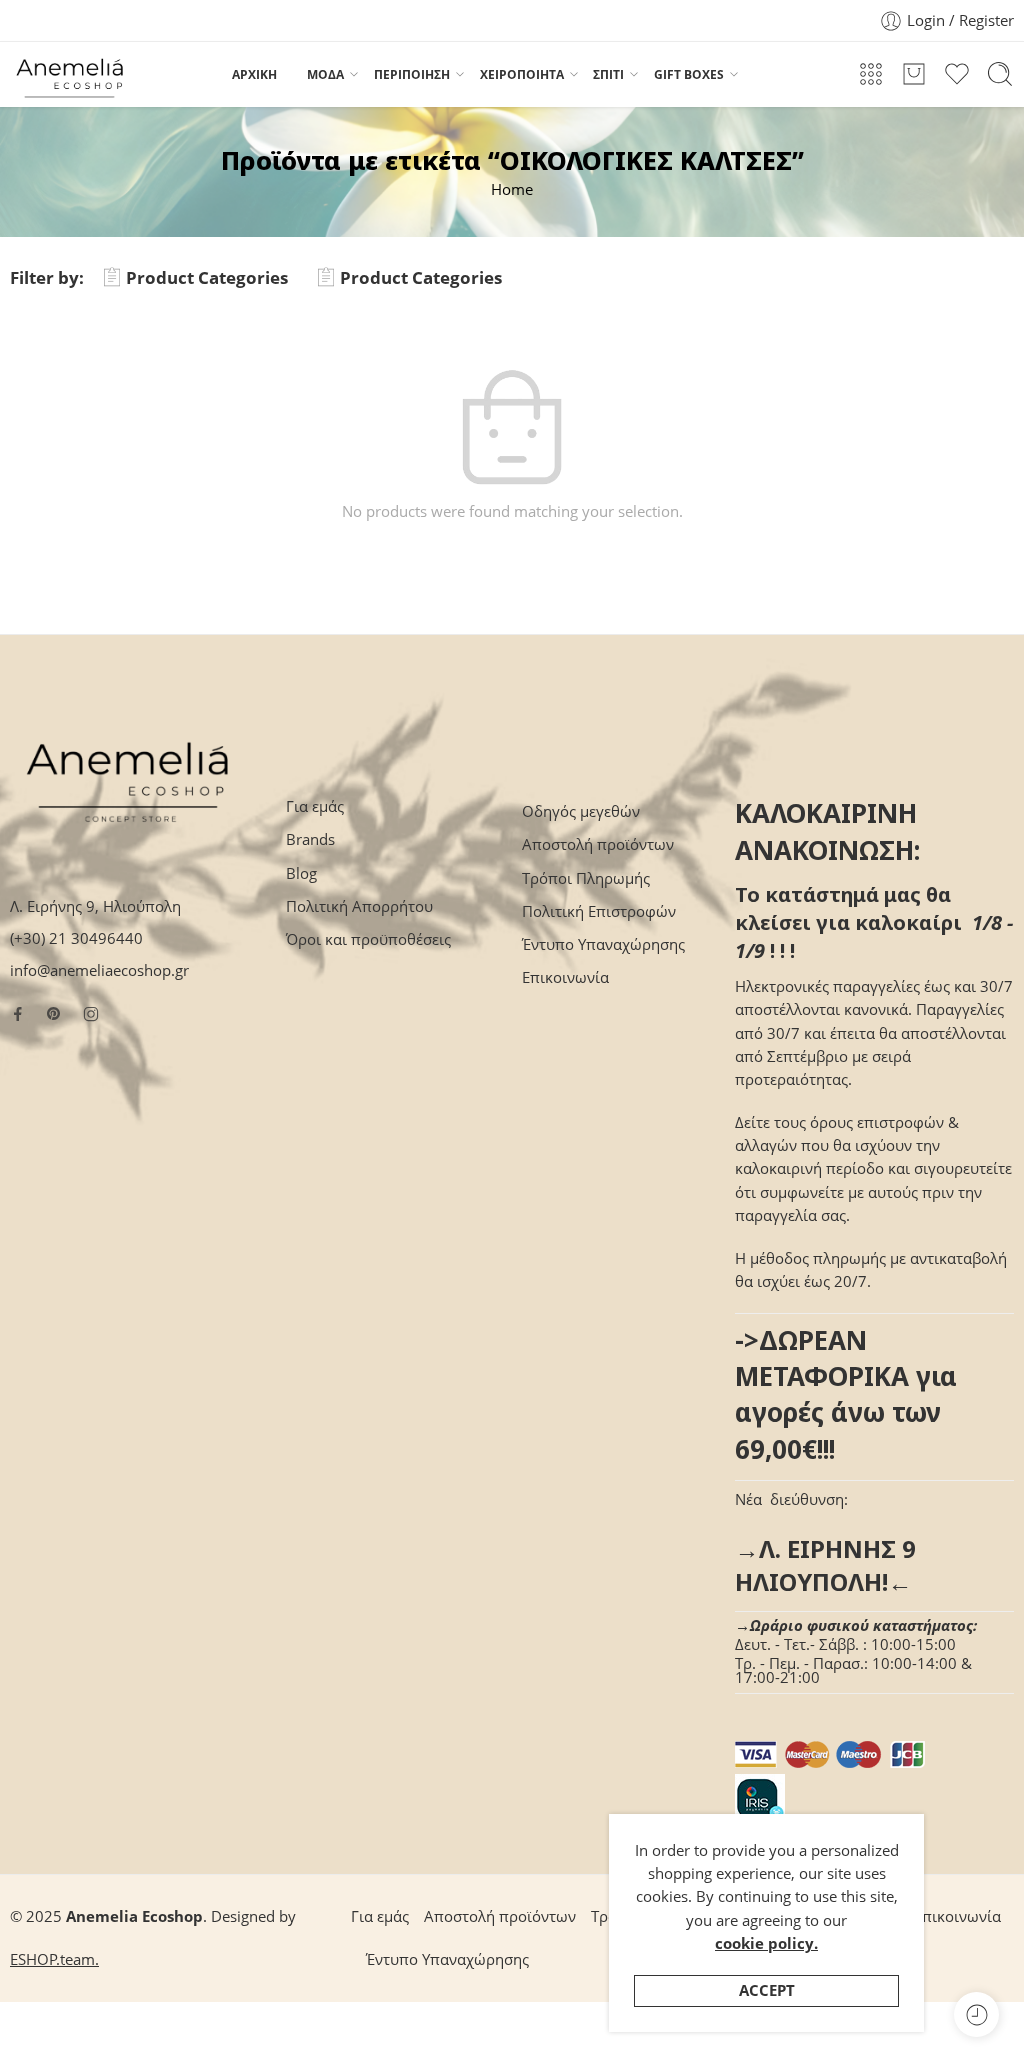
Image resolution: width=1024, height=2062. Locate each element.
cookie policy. (766, 1943)
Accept (767, 1990)
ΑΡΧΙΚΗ (254, 74)
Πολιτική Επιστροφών (599, 911)
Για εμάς (315, 806)
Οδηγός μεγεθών (581, 811)
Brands (310, 839)
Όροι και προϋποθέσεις (368, 939)
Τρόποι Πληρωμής (586, 878)
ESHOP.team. (54, 1959)
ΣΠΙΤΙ (608, 74)
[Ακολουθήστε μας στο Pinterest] (54, 1014)
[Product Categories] (871, 74)
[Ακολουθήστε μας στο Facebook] (18, 1014)
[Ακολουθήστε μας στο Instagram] (91, 1014)
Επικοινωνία (565, 977)
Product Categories (207, 277)
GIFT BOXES (689, 74)
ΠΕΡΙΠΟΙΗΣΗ (412, 74)
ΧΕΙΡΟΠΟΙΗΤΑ (522, 74)
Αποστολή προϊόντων (598, 844)
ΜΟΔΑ (325, 74)
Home (512, 189)
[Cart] (914, 74)
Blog (301, 873)
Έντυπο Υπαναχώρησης (603, 944)
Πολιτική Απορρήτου (359, 906)
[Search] (1000, 74)
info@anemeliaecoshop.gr (99, 970)
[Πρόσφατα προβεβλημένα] (976, 2014)
